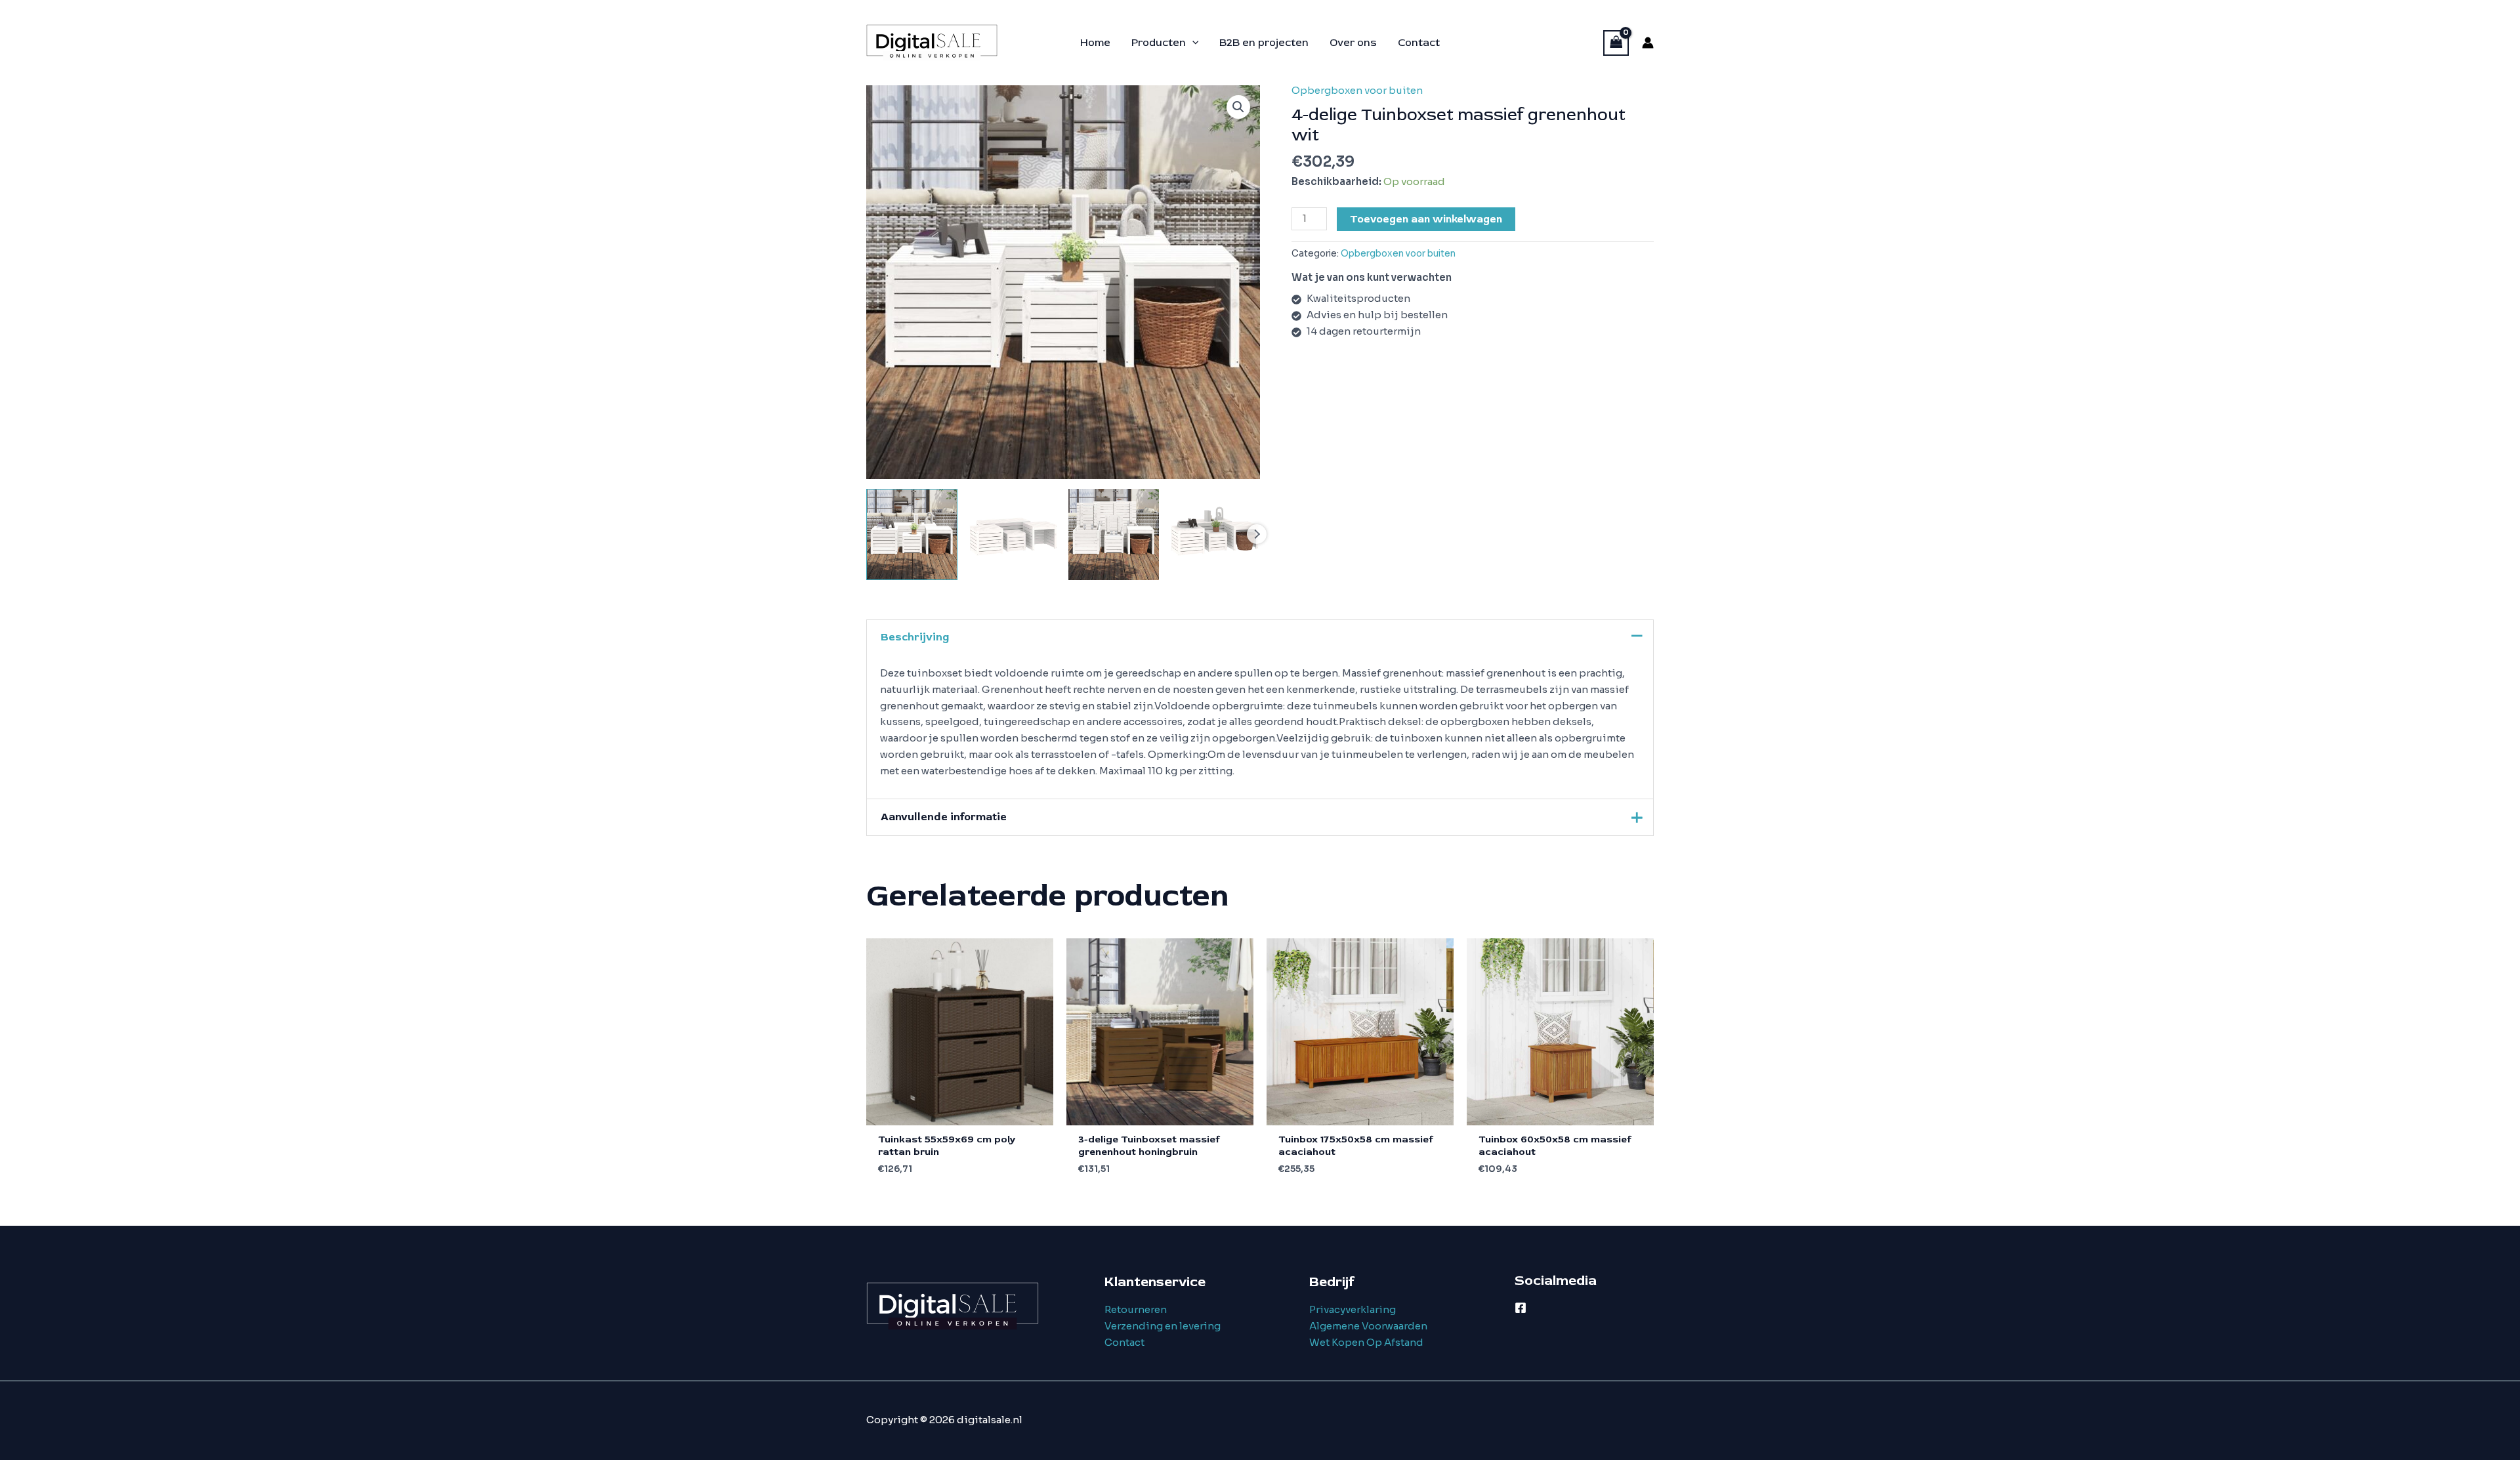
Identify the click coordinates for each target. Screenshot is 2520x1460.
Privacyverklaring (1353, 1309)
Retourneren (1136, 1309)
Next (1257, 534)
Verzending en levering (1163, 1326)
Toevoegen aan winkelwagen (1426, 219)
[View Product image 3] (1114, 534)
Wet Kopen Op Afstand (1366, 1342)
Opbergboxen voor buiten (1357, 90)
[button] (1192, 43)
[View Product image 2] (1013, 534)
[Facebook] (1521, 1308)
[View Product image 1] (912, 534)
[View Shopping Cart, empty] (1616, 43)
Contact (1124, 1342)
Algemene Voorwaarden (1368, 1326)
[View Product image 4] (1214, 534)
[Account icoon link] (1648, 43)
